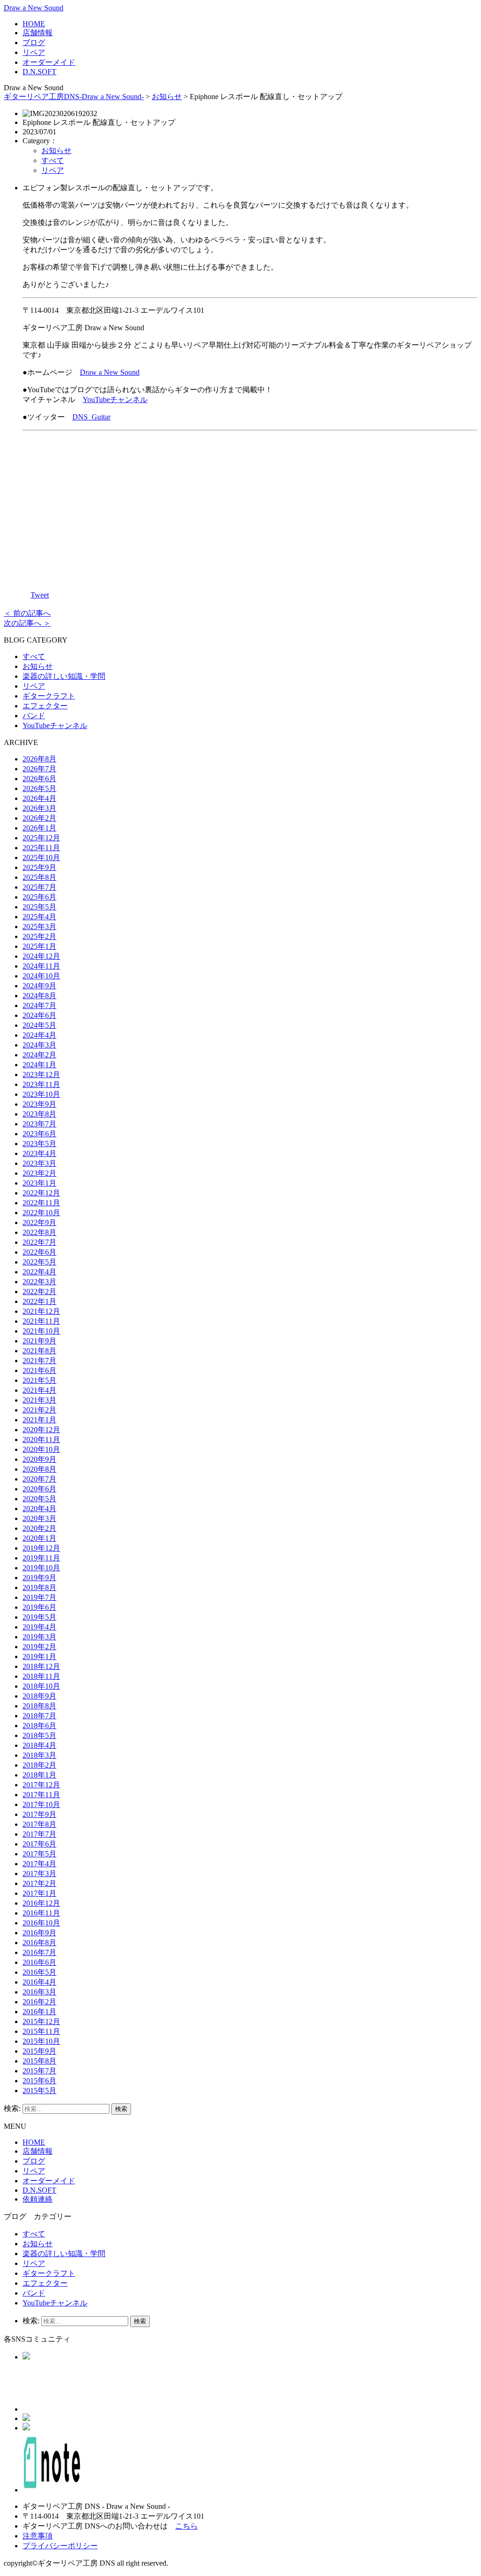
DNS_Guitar (91, 417)
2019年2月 (39, 1647)
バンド (34, 716)
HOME (34, 24)
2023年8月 (39, 1114)
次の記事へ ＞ (27, 623)
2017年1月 (39, 1893)
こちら (186, 2526)
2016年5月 (39, 1972)
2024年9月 (39, 986)
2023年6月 (39, 1134)
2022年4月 (39, 1272)
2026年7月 (39, 769)
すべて (53, 160)
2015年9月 (39, 2051)
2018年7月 (39, 1716)
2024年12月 (41, 956)
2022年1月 (39, 1301)
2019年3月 (39, 1637)
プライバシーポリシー (60, 2546)
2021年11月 (41, 1321)
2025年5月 (39, 907)
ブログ (34, 43)
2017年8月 (39, 1824)
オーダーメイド (49, 62)
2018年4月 (39, 1745)
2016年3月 (39, 1992)
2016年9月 (39, 1933)
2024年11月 (41, 966)
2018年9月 (39, 1696)
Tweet (40, 595)
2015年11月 (41, 2031)
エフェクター (45, 706)
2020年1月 (39, 1538)
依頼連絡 (38, 2199)
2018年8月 (39, 1706)
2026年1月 (39, 828)
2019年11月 (41, 1558)
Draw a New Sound (34, 8)
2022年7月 (39, 1242)
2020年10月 (41, 1449)
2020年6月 (39, 1489)
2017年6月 (39, 1844)
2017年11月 (41, 1795)
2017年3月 (39, 1874)
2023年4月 (39, 1153)
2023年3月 (39, 1163)
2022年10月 (41, 1213)
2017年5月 (39, 1854)
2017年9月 (39, 1814)
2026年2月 (39, 818)
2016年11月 (41, 1913)
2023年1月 (39, 1183)
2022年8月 (39, 1232)
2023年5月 (39, 1144)
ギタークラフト (49, 696)
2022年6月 (39, 1252)
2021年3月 (39, 1400)
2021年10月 (41, 1331)
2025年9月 (39, 867)
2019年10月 (41, 1568)
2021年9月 (39, 1341)
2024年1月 (39, 1065)
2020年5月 (39, 1499)
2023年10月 (41, 1094)
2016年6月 (39, 1962)
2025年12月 (41, 838)
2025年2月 (39, 936)
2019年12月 (41, 1548)
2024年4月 (39, 1035)
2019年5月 (39, 1617)
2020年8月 (39, 1469)
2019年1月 (39, 1657)
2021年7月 (39, 1361)
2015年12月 (41, 2021)
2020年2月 (39, 1528)
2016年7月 (39, 1952)
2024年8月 (39, 996)
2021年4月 (39, 1390)
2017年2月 (39, 1883)
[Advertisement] (250, 504)
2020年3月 (39, 1518)
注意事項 (38, 2536)
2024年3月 (39, 1045)
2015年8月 (39, 2061)
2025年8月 (39, 877)
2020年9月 (39, 1459)
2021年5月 (39, 1380)
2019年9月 (39, 1578)
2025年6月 (39, 897)
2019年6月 (39, 1607)
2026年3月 (39, 808)
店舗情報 (38, 33)
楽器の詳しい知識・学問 (64, 676)
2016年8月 (39, 1943)
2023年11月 (41, 1084)
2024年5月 (39, 1025)
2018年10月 (41, 1686)
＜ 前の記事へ (27, 613)
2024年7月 (39, 1005)
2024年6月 (39, 1015)
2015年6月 (39, 2081)
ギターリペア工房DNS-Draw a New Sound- (74, 97)
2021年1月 (39, 1420)
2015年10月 (41, 2041)
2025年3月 (39, 927)
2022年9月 (39, 1222)
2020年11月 (41, 1439)
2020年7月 (39, 1479)
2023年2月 (39, 1173)
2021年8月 (39, 1351)
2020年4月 (39, 1509)
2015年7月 (39, 2071)
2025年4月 (39, 917)
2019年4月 (39, 1627)
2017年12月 (41, 1785)
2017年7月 (39, 1834)
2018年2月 (39, 1765)
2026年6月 (39, 779)
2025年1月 (39, 946)
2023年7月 (39, 1124)
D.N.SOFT (39, 72)
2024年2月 (39, 1055)
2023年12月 (41, 1075)
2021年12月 (41, 1311)
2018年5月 (39, 1735)
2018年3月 (39, 1755)
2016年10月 (41, 1923)
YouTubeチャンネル (115, 400)
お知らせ (167, 97)
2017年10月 (41, 1804)
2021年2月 (39, 1410)
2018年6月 (39, 1726)
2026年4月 (39, 798)
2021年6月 (39, 1370)
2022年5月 (39, 1262)
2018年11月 (41, 1676)
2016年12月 (41, 1903)
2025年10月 (41, 857)
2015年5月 (39, 2091)
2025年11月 (41, 848)
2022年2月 (39, 1292)
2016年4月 (39, 1982)
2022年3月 (39, 1282)
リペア (34, 52)
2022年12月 (41, 1193)
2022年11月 (41, 1203)
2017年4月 (39, 1864)
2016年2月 (39, 2002)
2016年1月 (39, 2012)
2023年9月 (39, 1104)
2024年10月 (41, 976)
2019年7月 (39, 1597)
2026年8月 (39, 759)
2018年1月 (39, 1775)
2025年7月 (39, 887)
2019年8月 (39, 1587)
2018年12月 (41, 1666)
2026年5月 (39, 788)
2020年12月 (41, 1430)
